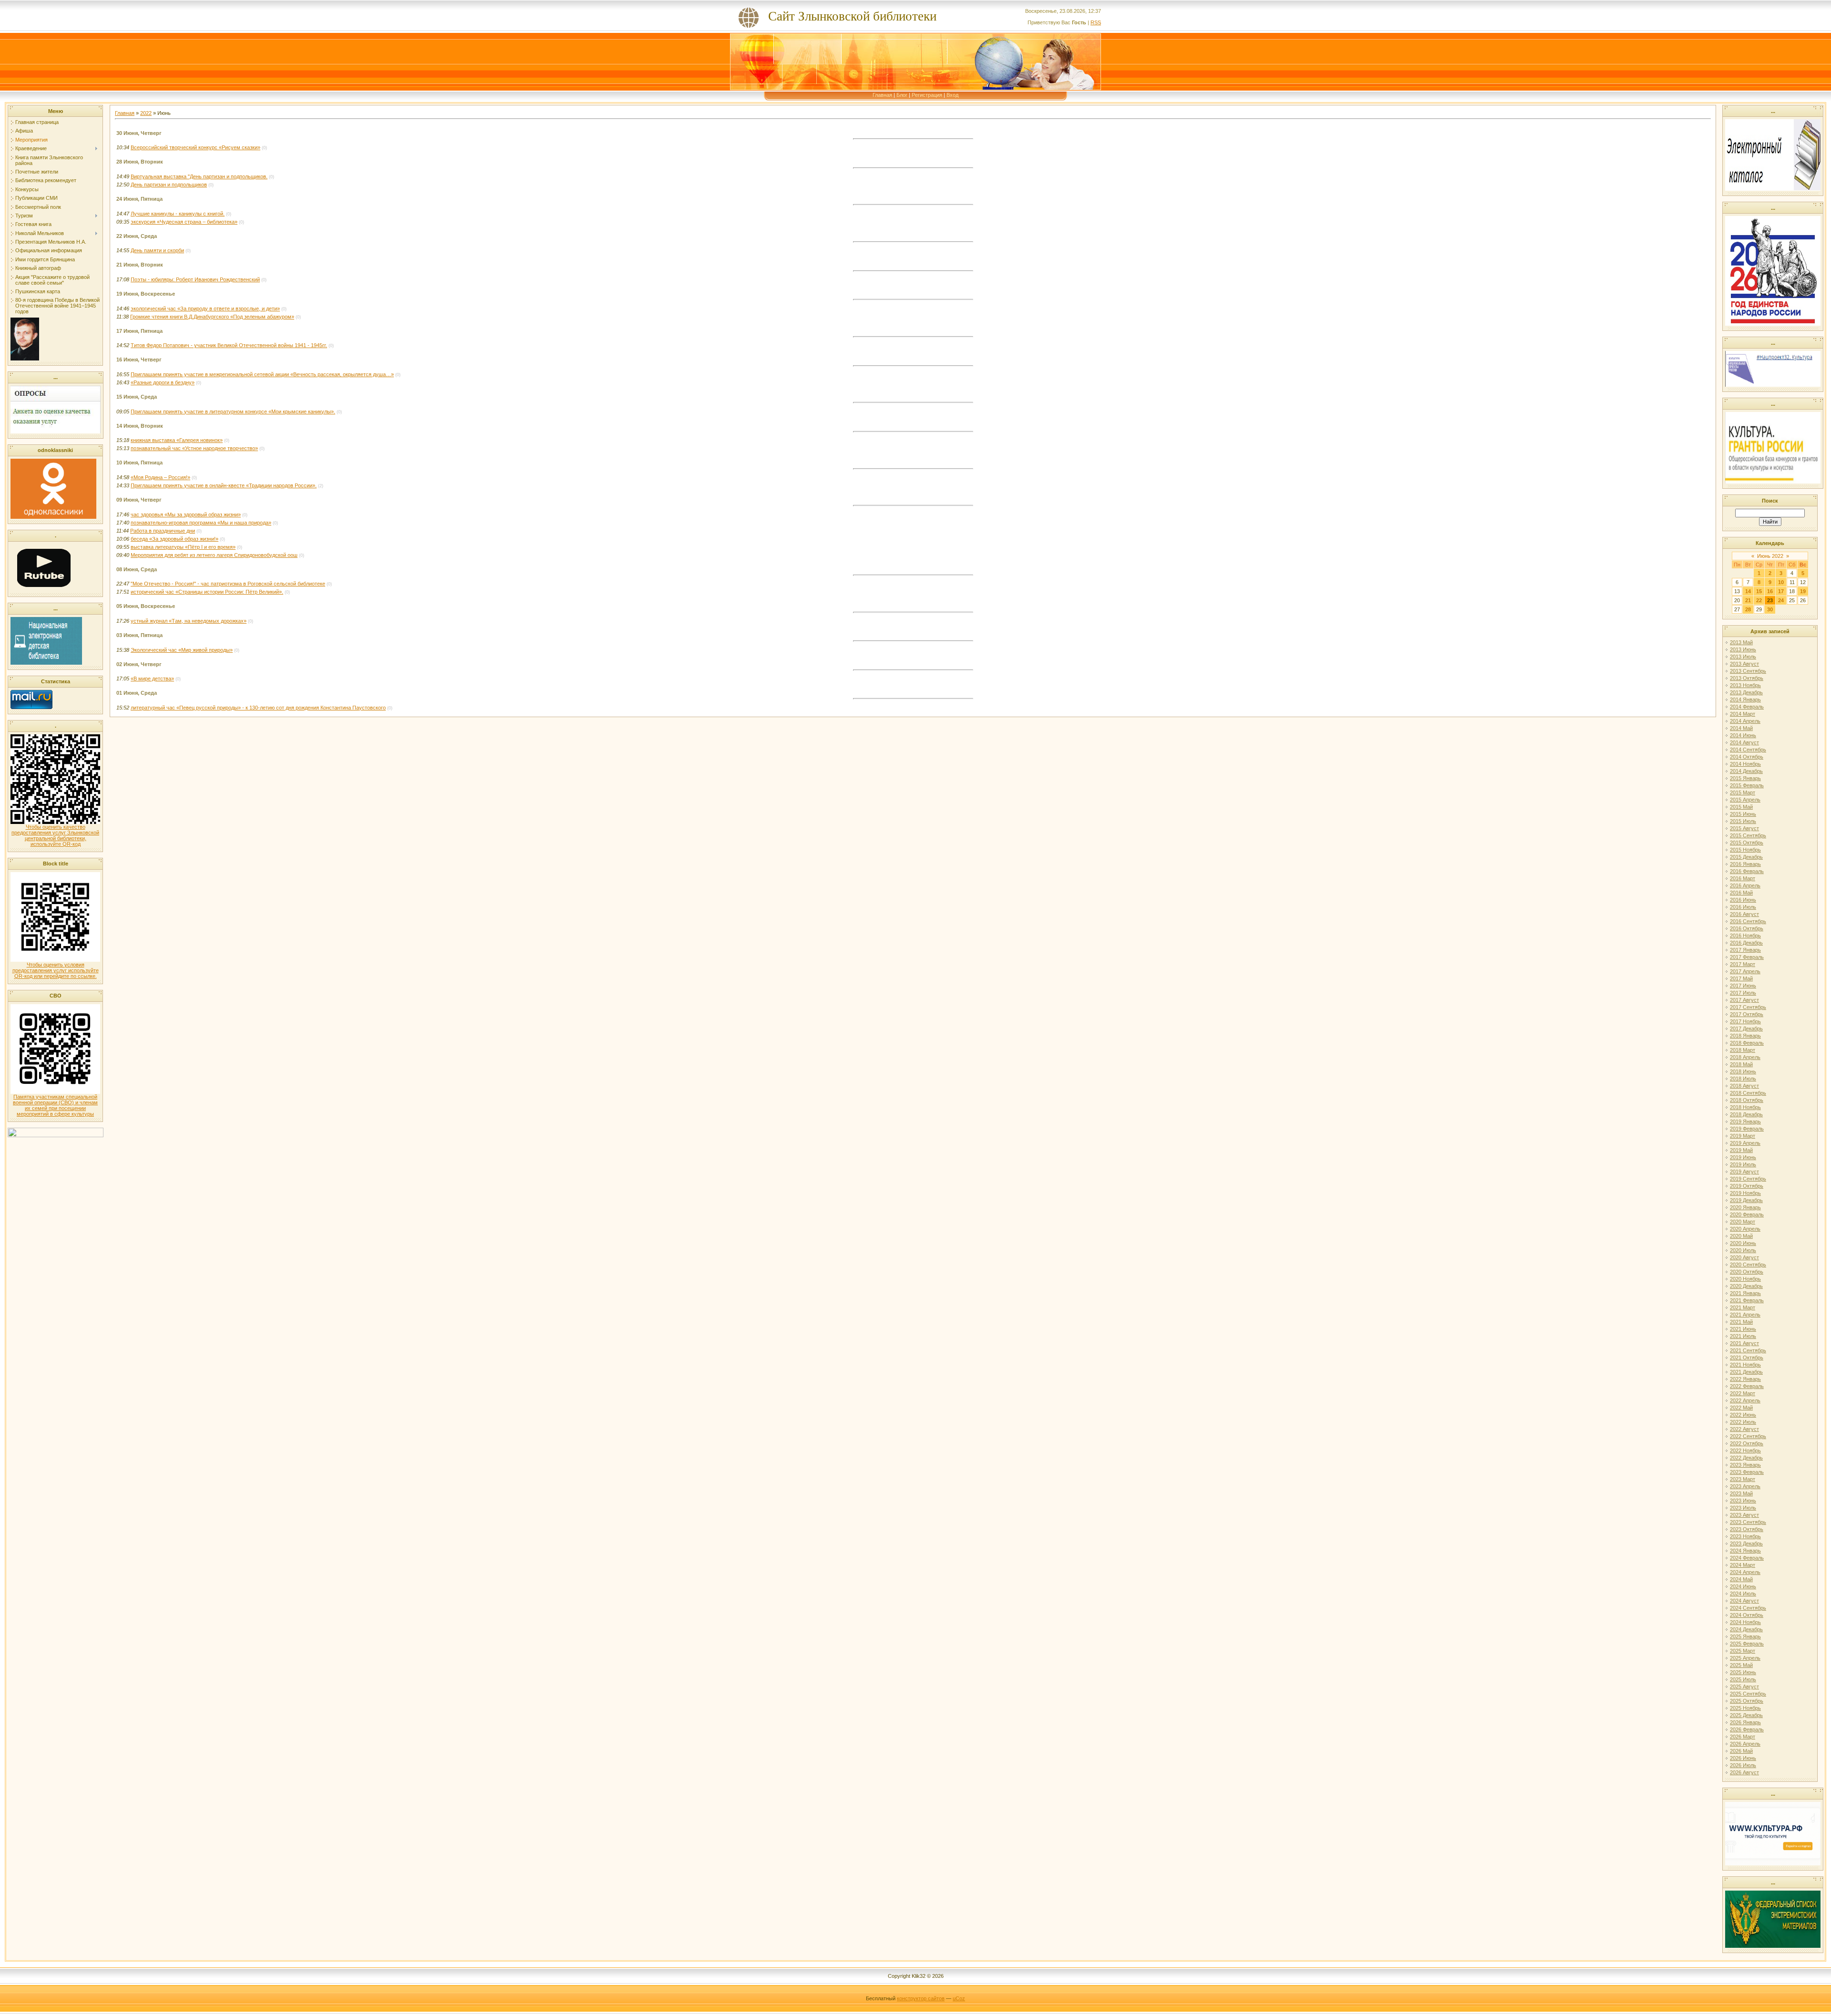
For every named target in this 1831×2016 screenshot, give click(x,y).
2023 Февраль (1747, 1472)
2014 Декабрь (1746, 771)
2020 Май (1741, 1236)
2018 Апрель (1745, 1057)
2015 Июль (1743, 821)
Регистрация (927, 95)
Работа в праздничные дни (163, 531)
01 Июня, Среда (137, 693)
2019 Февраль (1747, 1129)
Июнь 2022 (1770, 556)
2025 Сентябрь (1748, 1694)
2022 (146, 113)
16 (1770, 591)
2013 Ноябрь (1745, 685)
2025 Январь (1745, 1636)
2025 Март (1743, 1651)
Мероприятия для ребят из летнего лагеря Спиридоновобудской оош (214, 555)
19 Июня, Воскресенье (146, 294)
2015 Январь (1745, 778)
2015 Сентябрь (1748, 835)
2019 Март (1743, 1136)
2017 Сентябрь (1748, 1007)
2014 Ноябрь (1745, 764)
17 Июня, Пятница (139, 331)
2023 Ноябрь (1745, 1536)
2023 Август (1744, 1515)
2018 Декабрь (1746, 1114)
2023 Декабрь (1746, 1543)
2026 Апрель (1745, 1744)
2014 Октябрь (1747, 757)
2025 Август (1744, 1687)
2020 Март (1743, 1222)
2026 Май (1741, 1751)
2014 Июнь (1743, 735)
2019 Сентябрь (1748, 1179)
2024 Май (1741, 1579)
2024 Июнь (1743, 1586)
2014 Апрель (1745, 721)
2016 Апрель (1745, 885)
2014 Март (1743, 714)
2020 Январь (1745, 1207)
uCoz (959, 1998)
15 (1759, 591)
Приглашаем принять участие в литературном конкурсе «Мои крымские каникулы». (233, 411)
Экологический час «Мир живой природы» (182, 650)
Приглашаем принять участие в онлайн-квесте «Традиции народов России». (224, 485)
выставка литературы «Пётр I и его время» (183, 547)
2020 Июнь (1743, 1243)
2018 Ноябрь (1745, 1107)
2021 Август (1744, 1343)
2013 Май (1741, 642)
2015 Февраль (1747, 785)
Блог (902, 95)
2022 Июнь (1743, 1415)
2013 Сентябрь (1748, 671)
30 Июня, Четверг (139, 133)
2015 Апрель (1745, 800)
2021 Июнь (1743, 1329)
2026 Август (1744, 1772)
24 (1781, 600)
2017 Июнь (1743, 986)
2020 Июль (1743, 1250)
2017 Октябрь (1747, 1014)
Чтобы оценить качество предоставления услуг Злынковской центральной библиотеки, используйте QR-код (55, 835)
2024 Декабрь (1746, 1629)
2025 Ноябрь (1745, 1708)
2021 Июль (1743, 1336)
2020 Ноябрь (1745, 1279)
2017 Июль (1743, 993)
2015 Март (1743, 792)
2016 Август (1744, 914)
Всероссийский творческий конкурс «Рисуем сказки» (195, 147)
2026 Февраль (1747, 1729)
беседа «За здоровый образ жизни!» (175, 539)
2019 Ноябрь (1745, 1193)
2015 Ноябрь (1745, 850)
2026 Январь (1745, 1722)
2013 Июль (1743, 657)
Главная (882, 95)
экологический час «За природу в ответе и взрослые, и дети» (205, 309)
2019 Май (1741, 1150)
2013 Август (1744, 664)
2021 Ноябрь (1745, 1365)
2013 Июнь (1743, 649)
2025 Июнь (1743, 1672)
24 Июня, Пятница (139, 199)
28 (1748, 609)
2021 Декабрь (1746, 1372)
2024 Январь (1745, 1551)
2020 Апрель (1745, 1229)
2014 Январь (1745, 699)
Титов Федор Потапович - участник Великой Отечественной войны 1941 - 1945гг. (229, 345)
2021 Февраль (1747, 1300)
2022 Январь (1745, 1379)
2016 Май (1741, 893)
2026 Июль (1743, 1765)
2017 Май (1741, 978)
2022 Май (1741, 1408)
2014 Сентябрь (1748, 750)
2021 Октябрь (1747, 1358)
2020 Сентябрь (1748, 1265)
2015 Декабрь (1746, 857)
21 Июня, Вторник (140, 265)
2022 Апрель (1745, 1400)
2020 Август (1744, 1257)
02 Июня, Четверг (139, 664)
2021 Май (1741, 1322)
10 (1781, 582)
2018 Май (1741, 1064)
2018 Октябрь (1747, 1100)
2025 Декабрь (1746, 1715)
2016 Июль (1743, 907)
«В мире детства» (152, 679)
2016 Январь (1745, 864)
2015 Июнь (1743, 814)
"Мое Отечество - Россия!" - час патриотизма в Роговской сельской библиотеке (228, 584)
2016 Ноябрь (1745, 936)
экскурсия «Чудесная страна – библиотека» (184, 222)
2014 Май (1741, 728)
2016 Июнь (1743, 900)
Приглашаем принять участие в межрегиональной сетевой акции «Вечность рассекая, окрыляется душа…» (262, 374)
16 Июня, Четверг (139, 360)
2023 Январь (1745, 1465)
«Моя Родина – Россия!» (160, 477)
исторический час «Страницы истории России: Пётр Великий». (207, 592)
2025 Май (1741, 1665)
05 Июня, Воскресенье (146, 606)
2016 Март (1743, 878)
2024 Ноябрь (1745, 1622)
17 (1781, 591)
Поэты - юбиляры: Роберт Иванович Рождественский (195, 279)
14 (1748, 591)
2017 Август (1744, 1000)
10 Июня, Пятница (139, 463)
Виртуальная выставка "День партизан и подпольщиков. (199, 176)
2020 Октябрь (1747, 1272)
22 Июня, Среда (137, 236)
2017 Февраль (1747, 957)
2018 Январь (1745, 1036)
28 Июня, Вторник (140, 162)
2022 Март (1743, 1393)
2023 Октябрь (1747, 1529)
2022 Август (1744, 1429)
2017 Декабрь (1746, 1029)
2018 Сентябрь (1748, 1093)
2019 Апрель (1745, 1143)
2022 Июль (1743, 1422)
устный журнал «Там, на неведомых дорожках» (189, 621)
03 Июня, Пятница (139, 635)
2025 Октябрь (1747, 1701)
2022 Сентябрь (1748, 1436)
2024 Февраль (1747, 1558)
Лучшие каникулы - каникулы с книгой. (178, 214)
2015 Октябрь (1747, 843)
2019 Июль (1743, 1164)
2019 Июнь (1743, 1157)
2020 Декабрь (1746, 1286)
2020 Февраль (1747, 1214)
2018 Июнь (1743, 1071)
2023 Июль (1743, 1508)
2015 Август (1744, 828)
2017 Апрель (1745, 971)
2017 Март (1743, 964)
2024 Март (1743, 1565)
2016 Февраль (1747, 871)
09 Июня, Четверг (139, 500)
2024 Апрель (1745, 1572)
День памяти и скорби (157, 250)
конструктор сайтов (921, 1998)
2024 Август (1744, 1601)
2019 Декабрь (1746, 1200)
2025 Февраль (1747, 1644)
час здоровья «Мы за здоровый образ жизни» (186, 514)
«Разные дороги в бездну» (163, 382)
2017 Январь (1745, 950)
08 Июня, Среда (137, 569)
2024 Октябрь (1747, 1615)
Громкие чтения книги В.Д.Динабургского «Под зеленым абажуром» (212, 317)
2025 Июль (1743, 1679)
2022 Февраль (1747, 1386)
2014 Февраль (1747, 707)
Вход (952, 95)
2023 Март (1743, 1479)
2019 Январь (1745, 1121)
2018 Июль (1743, 1079)
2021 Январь (1745, 1293)
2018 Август (1744, 1086)
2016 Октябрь (1747, 928)
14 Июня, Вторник (140, 426)
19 (1803, 591)
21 (1748, 600)
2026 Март (1743, 1737)
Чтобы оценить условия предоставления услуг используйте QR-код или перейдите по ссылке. (56, 970)
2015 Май (1741, 807)
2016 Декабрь (1746, 943)
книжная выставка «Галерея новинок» (177, 440)
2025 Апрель (1745, 1658)
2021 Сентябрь (1748, 1350)
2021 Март (1743, 1307)
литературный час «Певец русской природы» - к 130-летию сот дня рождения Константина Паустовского (258, 708)
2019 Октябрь (1747, 1186)
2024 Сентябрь (1748, 1608)
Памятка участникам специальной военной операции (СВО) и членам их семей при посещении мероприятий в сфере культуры (55, 1105)
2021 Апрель (1745, 1315)
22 (1759, 600)
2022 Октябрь (1747, 1443)
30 (1770, 609)
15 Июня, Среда (137, 397)
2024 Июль (1743, 1594)
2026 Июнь (1743, 1758)
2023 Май (1741, 1493)
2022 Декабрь (1746, 1458)
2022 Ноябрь (1745, 1450)
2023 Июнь (1743, 1501)
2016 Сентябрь (1748, 921)
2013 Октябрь (1747, 678)
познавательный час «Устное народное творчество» (194, 448)
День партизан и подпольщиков (169, 185)
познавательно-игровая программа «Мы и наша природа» (201, 523)
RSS (1096, 22)
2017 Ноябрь (1745, 1021)
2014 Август (1744, 742)
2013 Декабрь (1746, 692)
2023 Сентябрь (1748, 1522)
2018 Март (1743, 1050)
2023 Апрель (1745, 1486)
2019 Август (1744, 1172)
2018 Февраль (1747, 1043)
